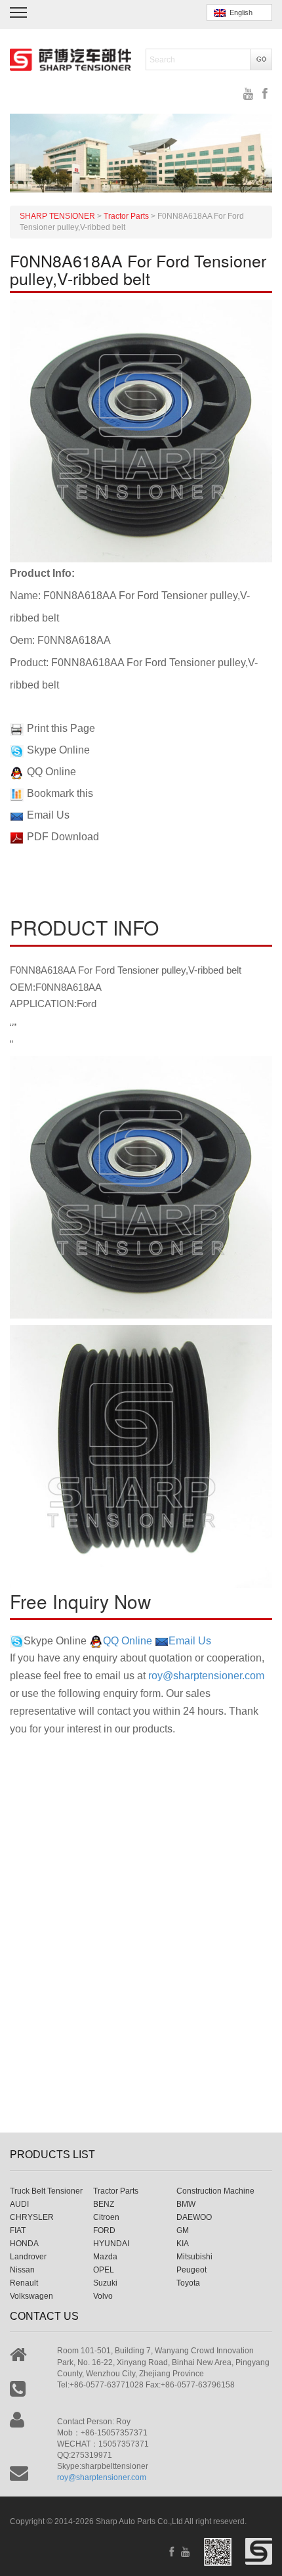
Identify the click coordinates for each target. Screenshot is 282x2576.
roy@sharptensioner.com (206, 1676)
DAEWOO (194, 2217)
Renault (24, 2283)
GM (183, 2230)
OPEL (104, 2270)
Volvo (103, 2296)
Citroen (106, 2217)
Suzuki (105, 2283)
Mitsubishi (194, 2257)
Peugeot (191, 2270)
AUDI (19, 2204)
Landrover (28, 2257)
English (239, 12)
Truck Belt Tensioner (46, 2191)
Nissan (22, 2270)
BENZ (104, 2204)
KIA (183, 2244)
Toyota (188, 2283)
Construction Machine (215, 2191)
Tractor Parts (116, 2191)
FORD (104, 2230)
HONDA (24, 2244)
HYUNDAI (111, 2244)
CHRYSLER (32, 2217)
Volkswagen (31, 2296)
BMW (186, 2204)
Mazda (105, 2257)
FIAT (18, 2230)
